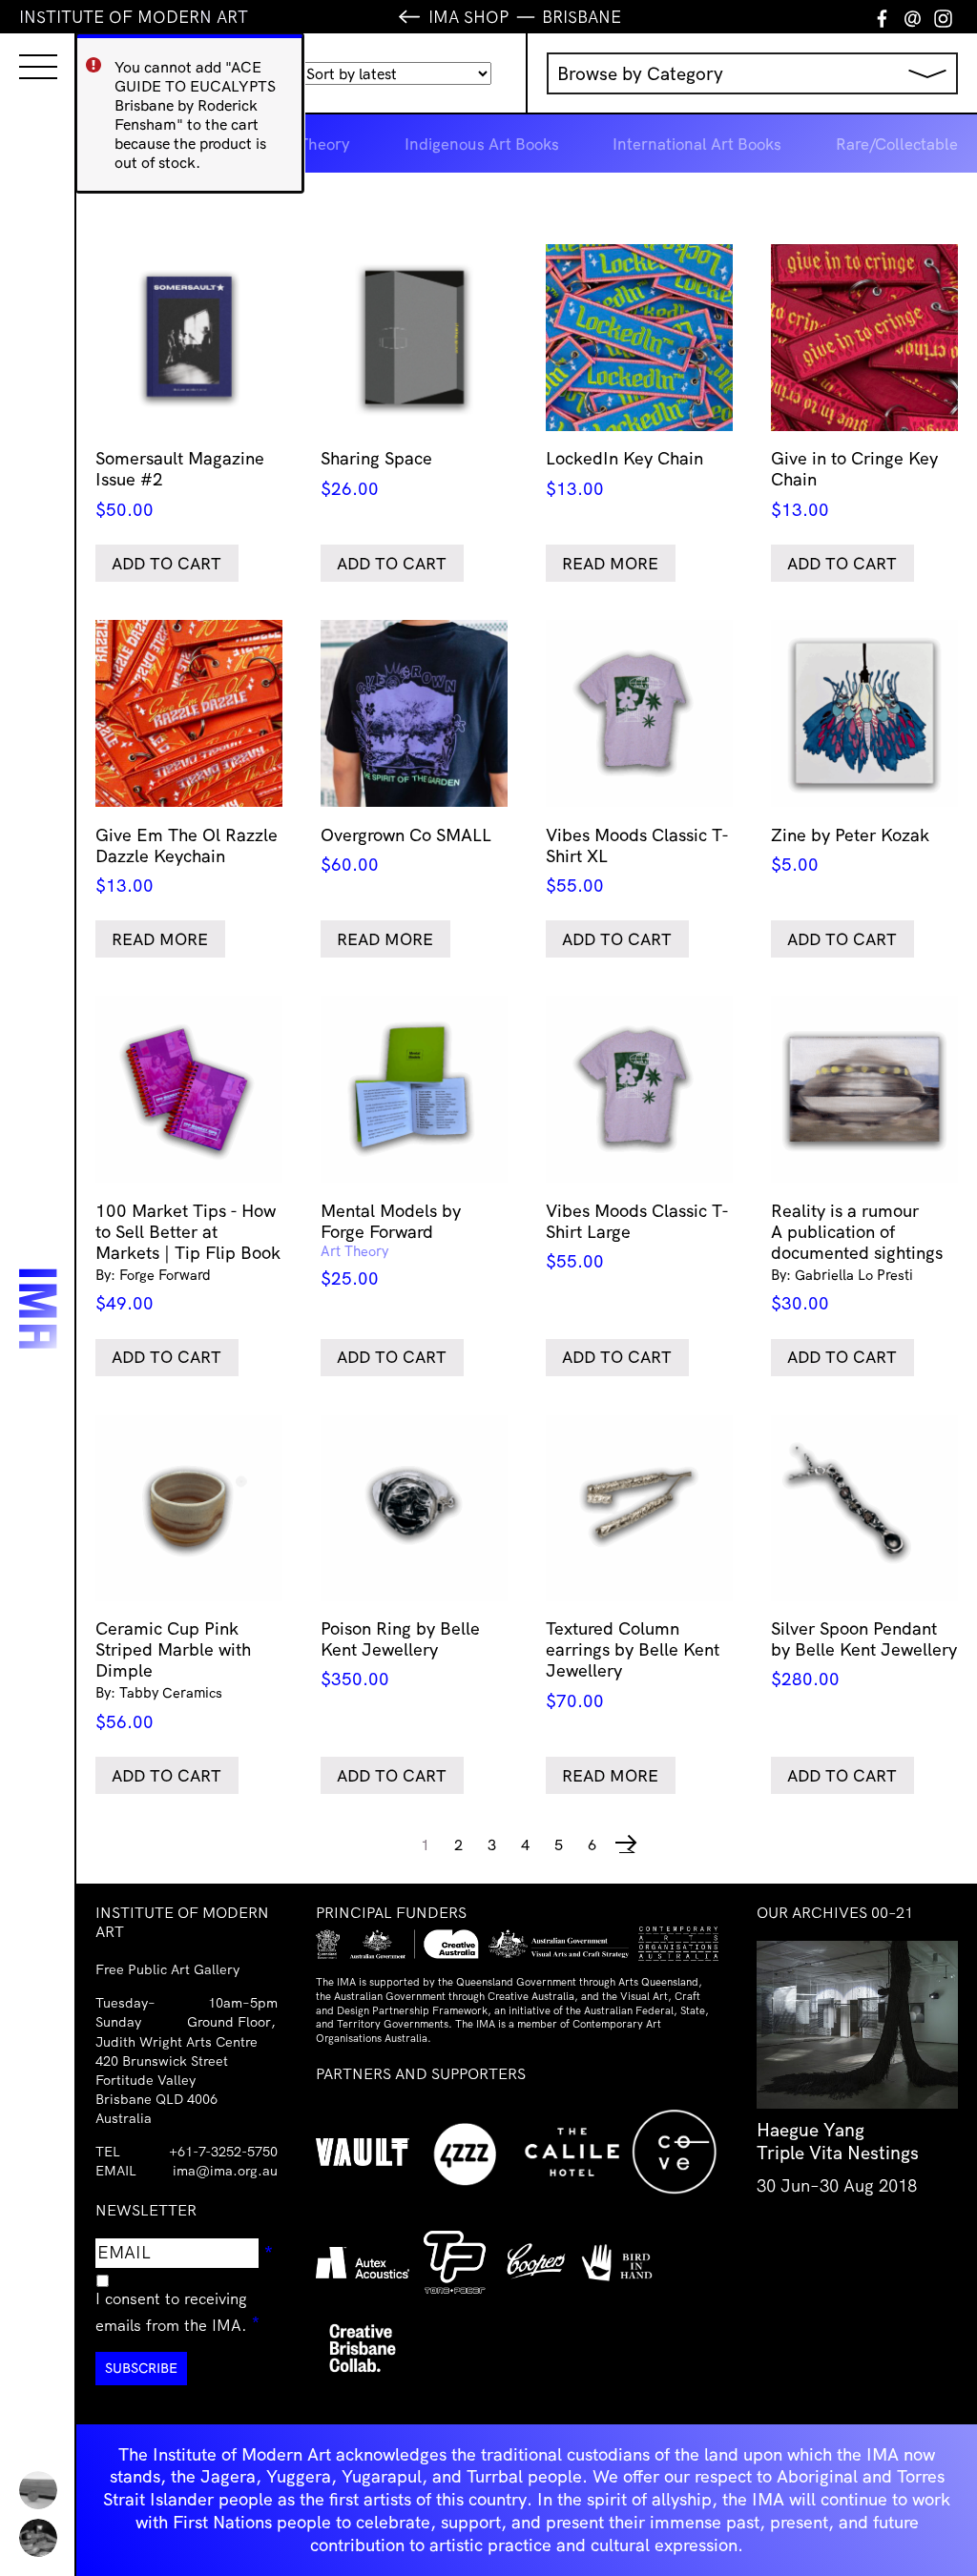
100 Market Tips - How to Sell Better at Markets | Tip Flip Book (188, 1257)
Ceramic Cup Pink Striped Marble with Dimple (173, 1675)
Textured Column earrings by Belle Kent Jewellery (633, 1664)
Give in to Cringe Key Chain (854, 484)
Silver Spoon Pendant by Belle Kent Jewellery (864, 1654)
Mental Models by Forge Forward (391, 1244)
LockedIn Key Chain (624, 473)
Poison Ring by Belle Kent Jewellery (400, 1654)
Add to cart (166, 563)
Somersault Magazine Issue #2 (180, 484)
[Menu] (19, 50)
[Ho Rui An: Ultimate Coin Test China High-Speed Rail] (38, 2490)
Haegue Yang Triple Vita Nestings (838, 2141)
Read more (610, 563)
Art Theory (311, 144)
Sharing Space (376, 473)
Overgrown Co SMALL (406, 850)
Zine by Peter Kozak (850, 850)
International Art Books (697, 144)
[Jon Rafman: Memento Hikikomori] (38, 2538)
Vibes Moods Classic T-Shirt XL (637, 860)
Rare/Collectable (897, 144)
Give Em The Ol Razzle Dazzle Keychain (187, 860)
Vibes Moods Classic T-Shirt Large (637, 1236)
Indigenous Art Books (482, 144)
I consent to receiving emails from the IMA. (187, 2312)
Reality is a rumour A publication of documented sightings (857, 1257)
